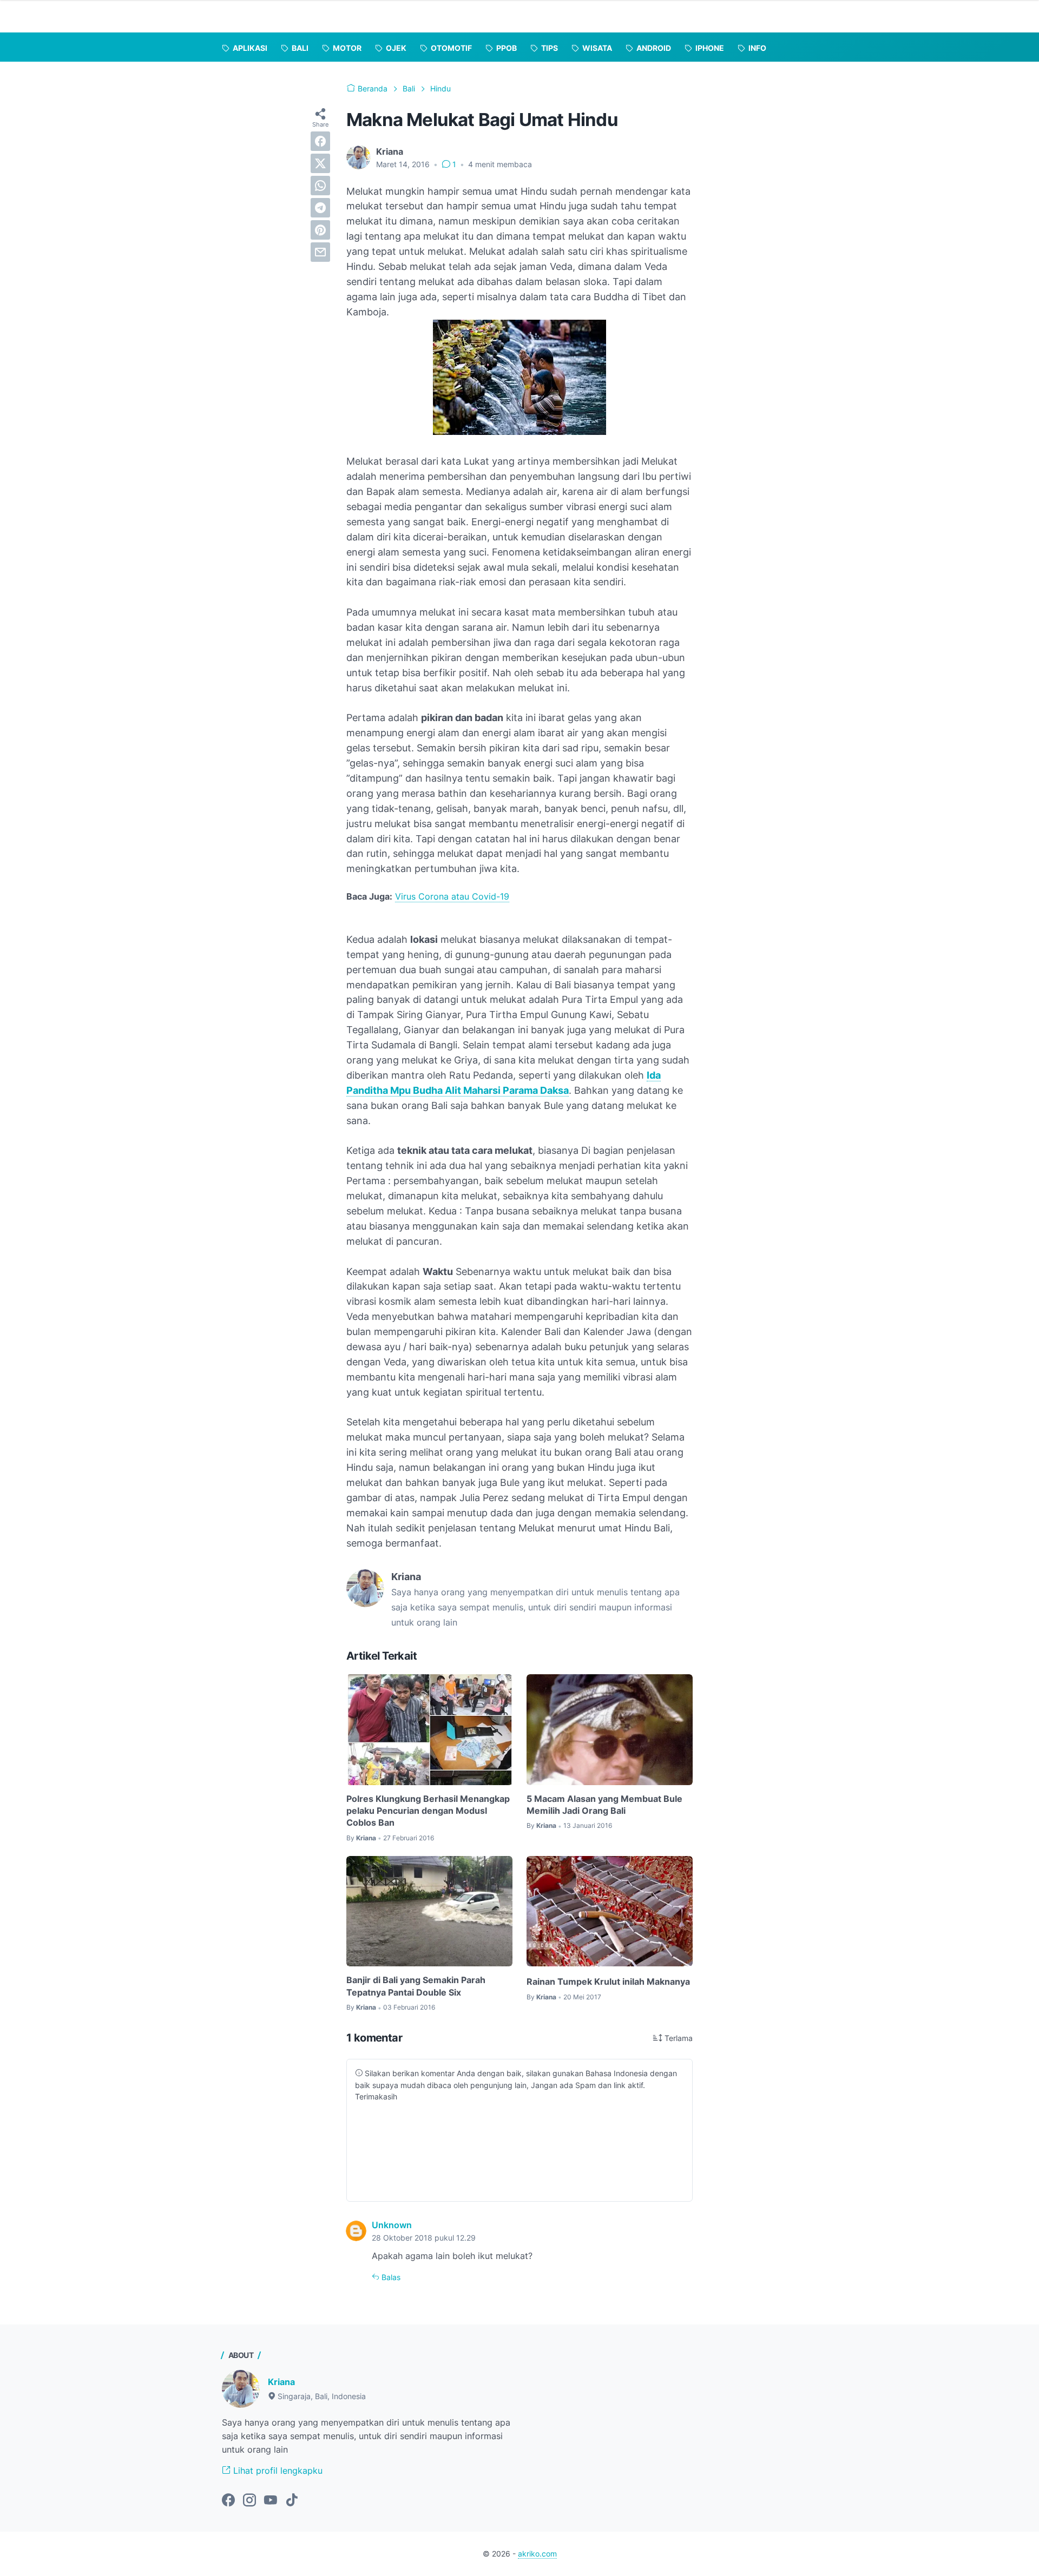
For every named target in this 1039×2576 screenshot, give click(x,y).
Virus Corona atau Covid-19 (452, 896)
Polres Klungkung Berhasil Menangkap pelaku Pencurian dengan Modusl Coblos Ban (428, 1811)
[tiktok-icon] (292, 2501)
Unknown (392, 2225)
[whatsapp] (320, 186)
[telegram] (320, 208)
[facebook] (320, 141)
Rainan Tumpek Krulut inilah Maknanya (608, 1981)
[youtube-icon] (271, 2501)
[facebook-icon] (228, 2501)
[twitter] (320, 163)
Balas (390, 2277)
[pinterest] (320, 230)
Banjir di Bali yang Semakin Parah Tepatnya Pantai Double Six (416, 1986)
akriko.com (537, 2554)
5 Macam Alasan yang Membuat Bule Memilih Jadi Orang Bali (604, 1805)
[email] (320, 252)
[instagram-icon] (249, 2501)
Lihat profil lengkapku (277, 2471)
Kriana (281, 2382)
